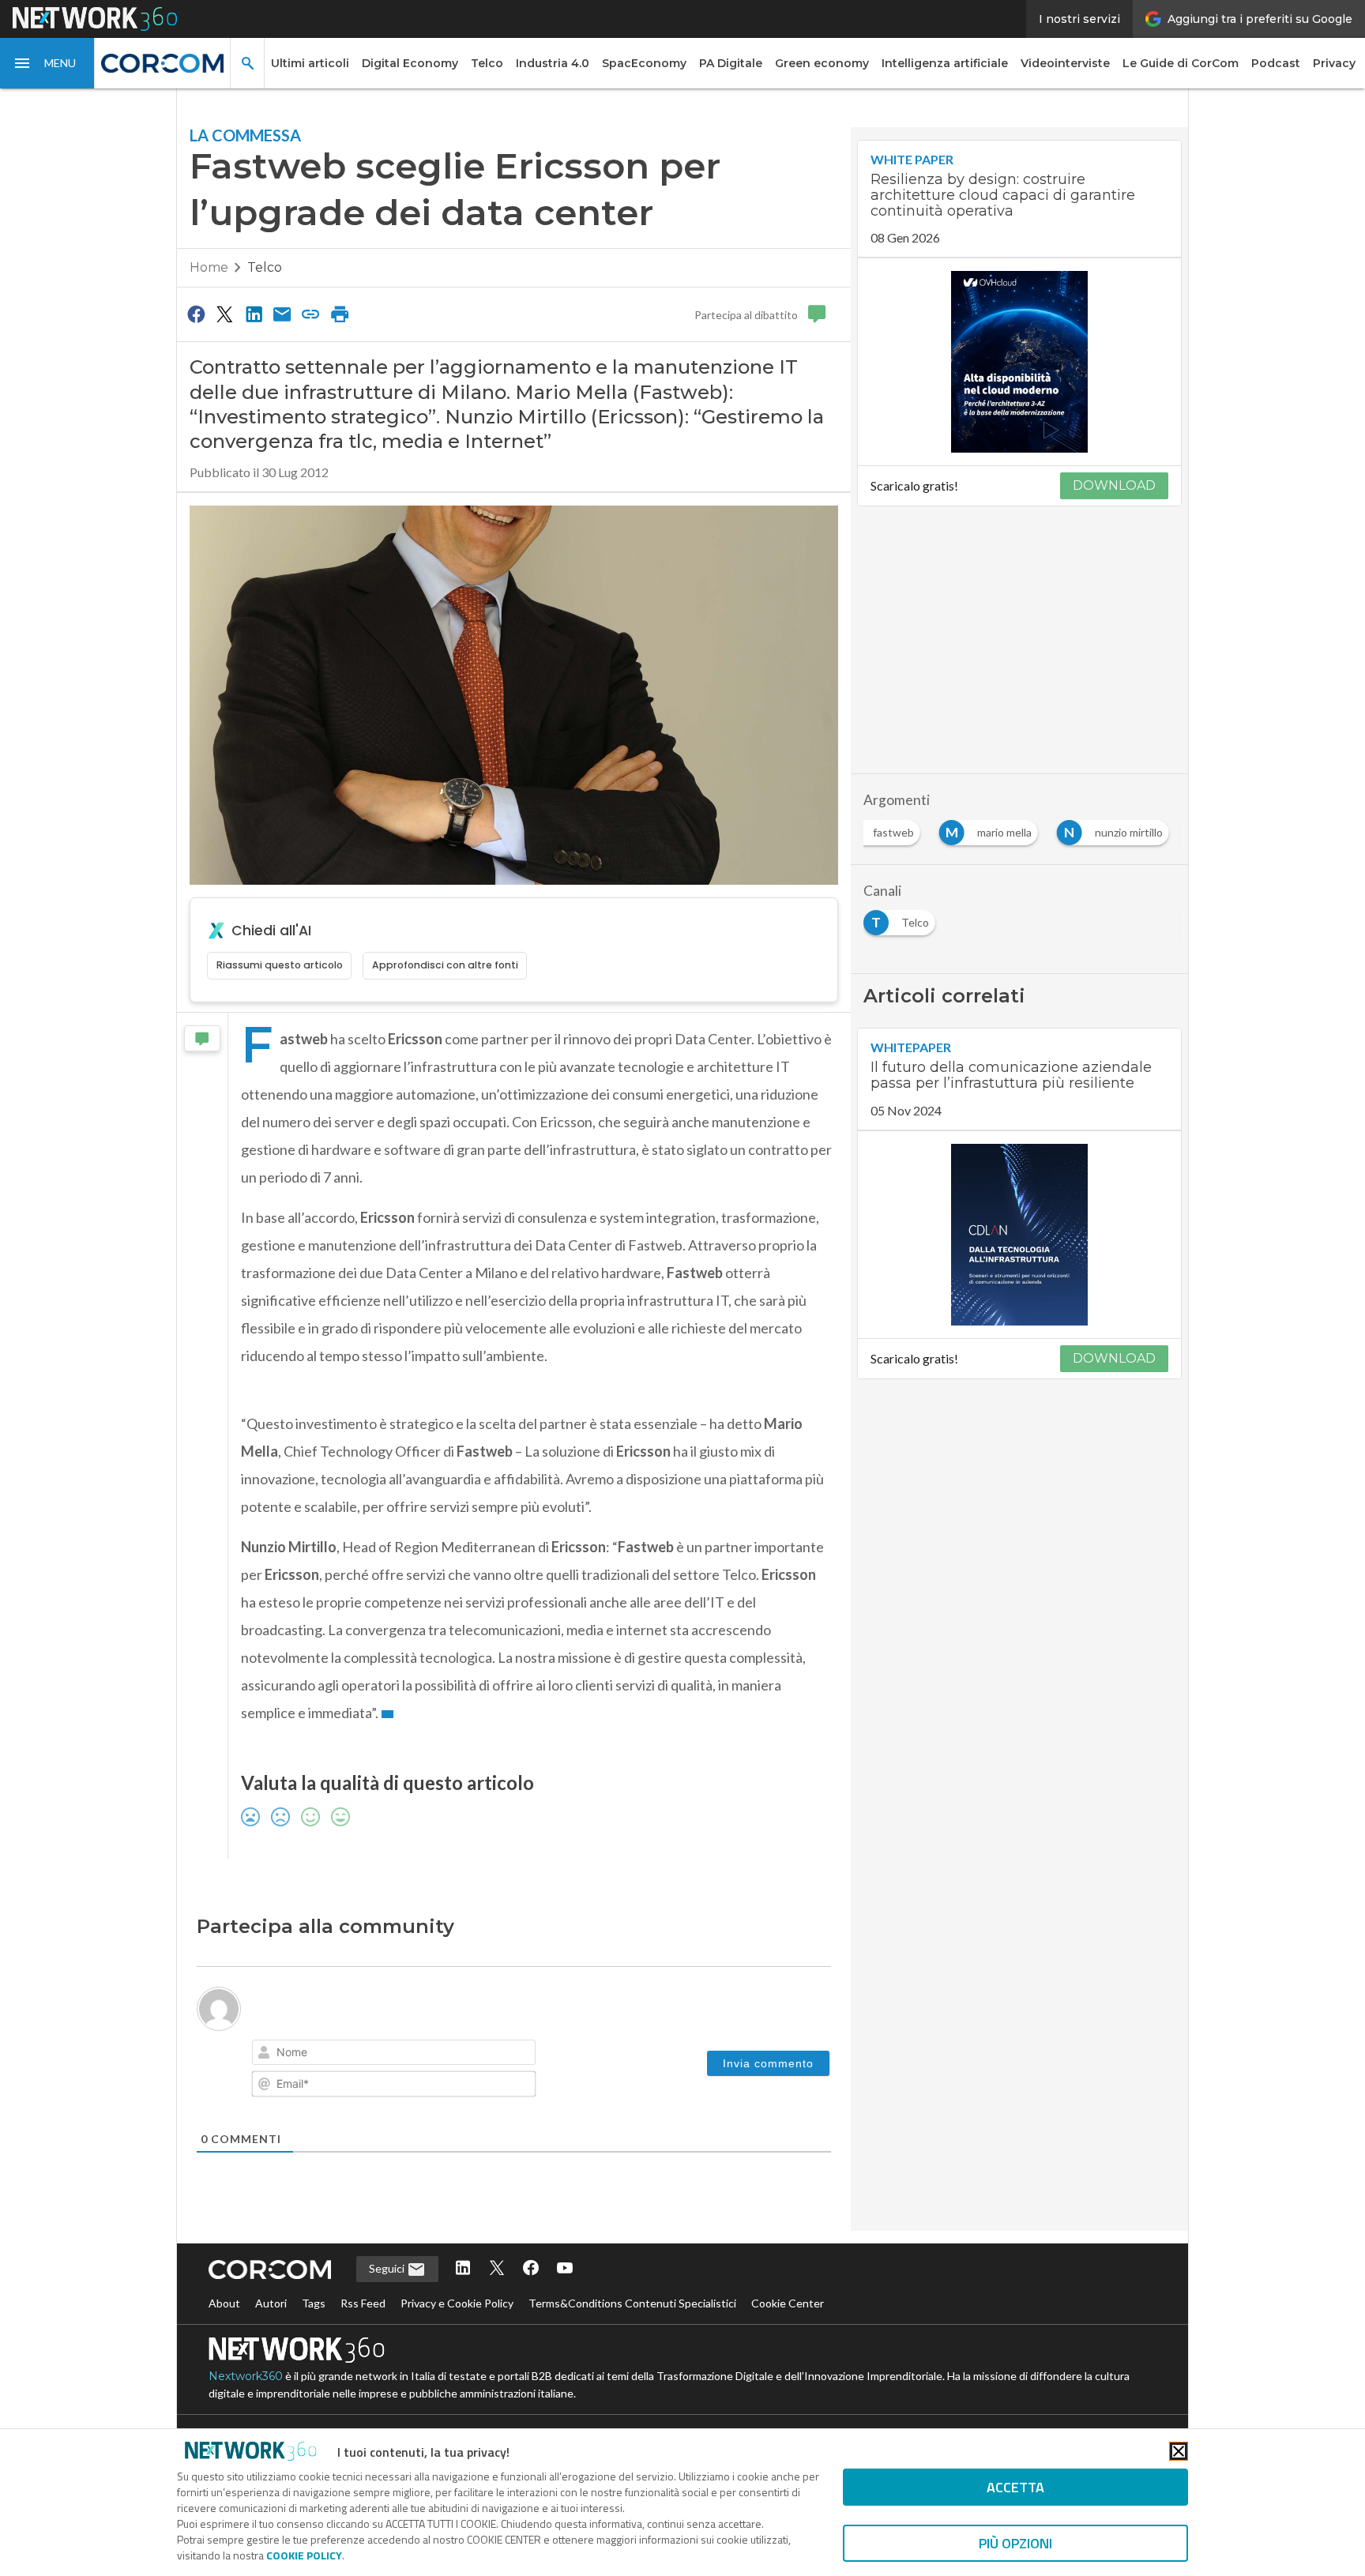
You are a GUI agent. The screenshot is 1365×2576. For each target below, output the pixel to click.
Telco (487, 63)
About (224, 2303)
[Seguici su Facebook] (531, 2269)
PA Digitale (731, 63)
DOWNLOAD (1114, 485)
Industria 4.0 (553, 63)
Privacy (1334, 63)
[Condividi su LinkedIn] (254, 314)
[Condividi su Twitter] (224, 314)
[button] (47, 63)
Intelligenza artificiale (945, 63)
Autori (271, 2303)
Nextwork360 (246, 2376)
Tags (314, 2303)
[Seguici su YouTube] (565, 2269)
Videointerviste (1065, 63)
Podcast (1276, 63)
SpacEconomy (644, 63)
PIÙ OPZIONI (1015, 2543)
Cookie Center (788, 2303)
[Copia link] (311, 314)
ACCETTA (1015, 2487)
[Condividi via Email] (282, 314)
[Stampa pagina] (340, 314)
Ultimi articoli (310, 63)
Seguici (388, 2268)
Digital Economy (410, 63)
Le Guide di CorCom (1181, 63)
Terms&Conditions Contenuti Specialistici (632, 2303)
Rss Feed (363, 2303)
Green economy (822, 63)
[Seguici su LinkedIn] (463, 2269)
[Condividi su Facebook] (196, 314)
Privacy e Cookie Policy (457, 2303)
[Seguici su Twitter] (497, 2269)
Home (209, 267)
